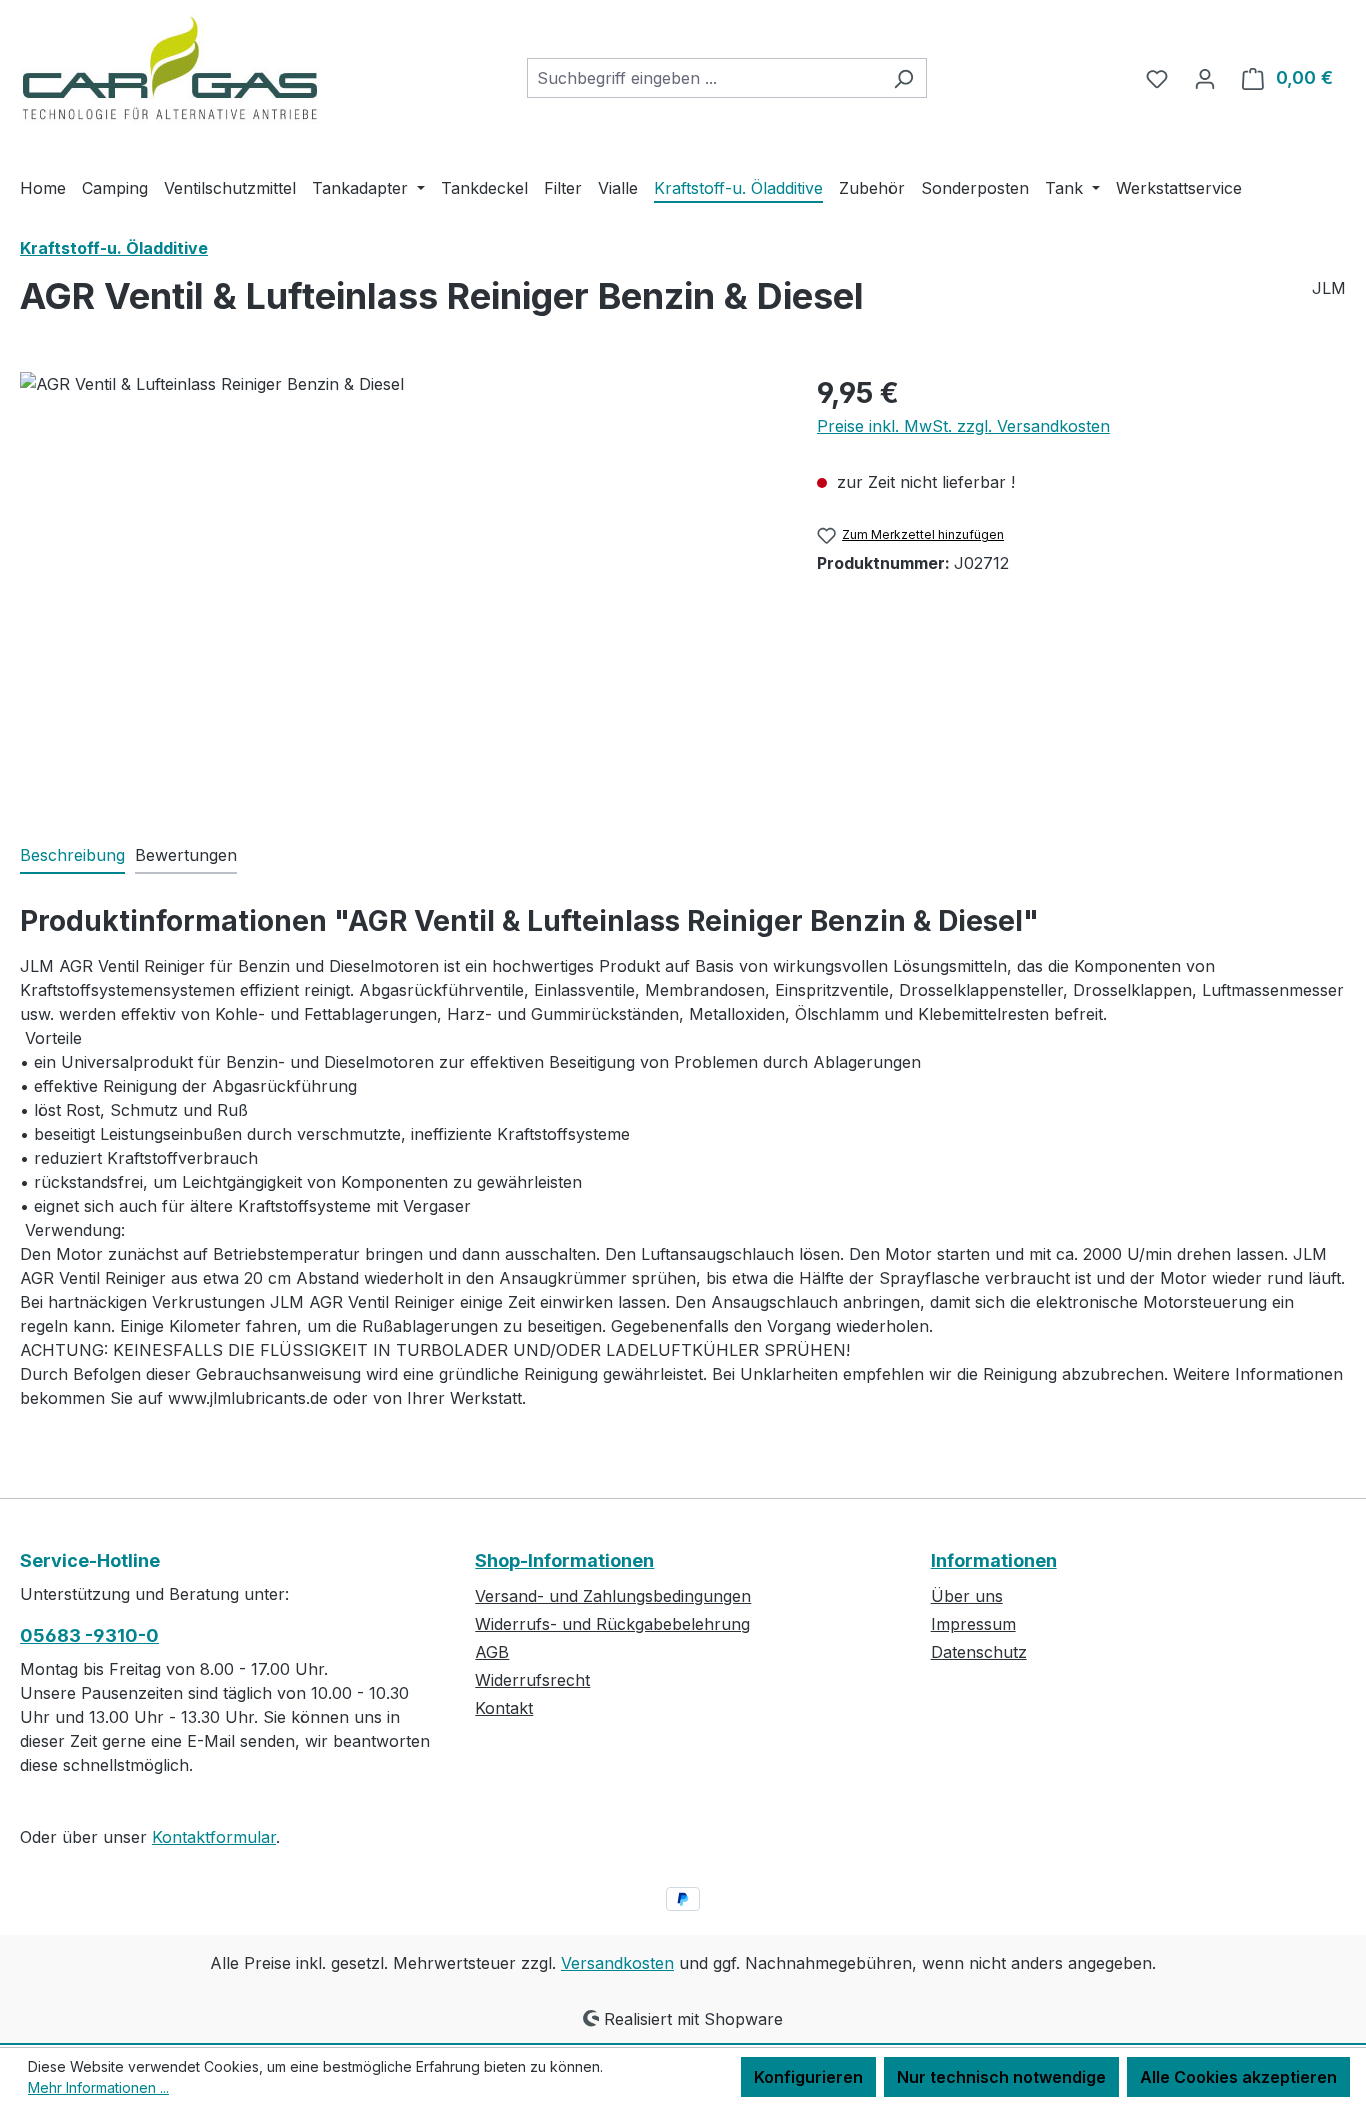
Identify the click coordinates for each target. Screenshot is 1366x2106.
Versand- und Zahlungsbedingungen (613, 1596)
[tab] (72, 856)
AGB (492, 1652)
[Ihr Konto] (1205, 78)
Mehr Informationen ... (98, 2087)
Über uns (967, 1596)
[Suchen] (903, 78)
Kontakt (504, 1708)
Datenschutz (979, 1652)
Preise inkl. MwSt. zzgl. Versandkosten (963, 426)
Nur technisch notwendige (1001, 2077)
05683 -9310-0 (89, 1635)
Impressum (973, 1624)
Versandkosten (617, 1963)
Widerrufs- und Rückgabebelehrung (612, 1624)
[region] (398, 587)
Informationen (994, 1560)
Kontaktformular (214, 1837)
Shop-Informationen (564, 1560)
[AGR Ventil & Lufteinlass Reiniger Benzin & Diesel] (398, 587)
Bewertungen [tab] (186, 855)
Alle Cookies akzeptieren (1238, 2077)
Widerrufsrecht (532, 1680)
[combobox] (704, 78)
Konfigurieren (808, 2077)
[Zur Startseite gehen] (170, 74)
